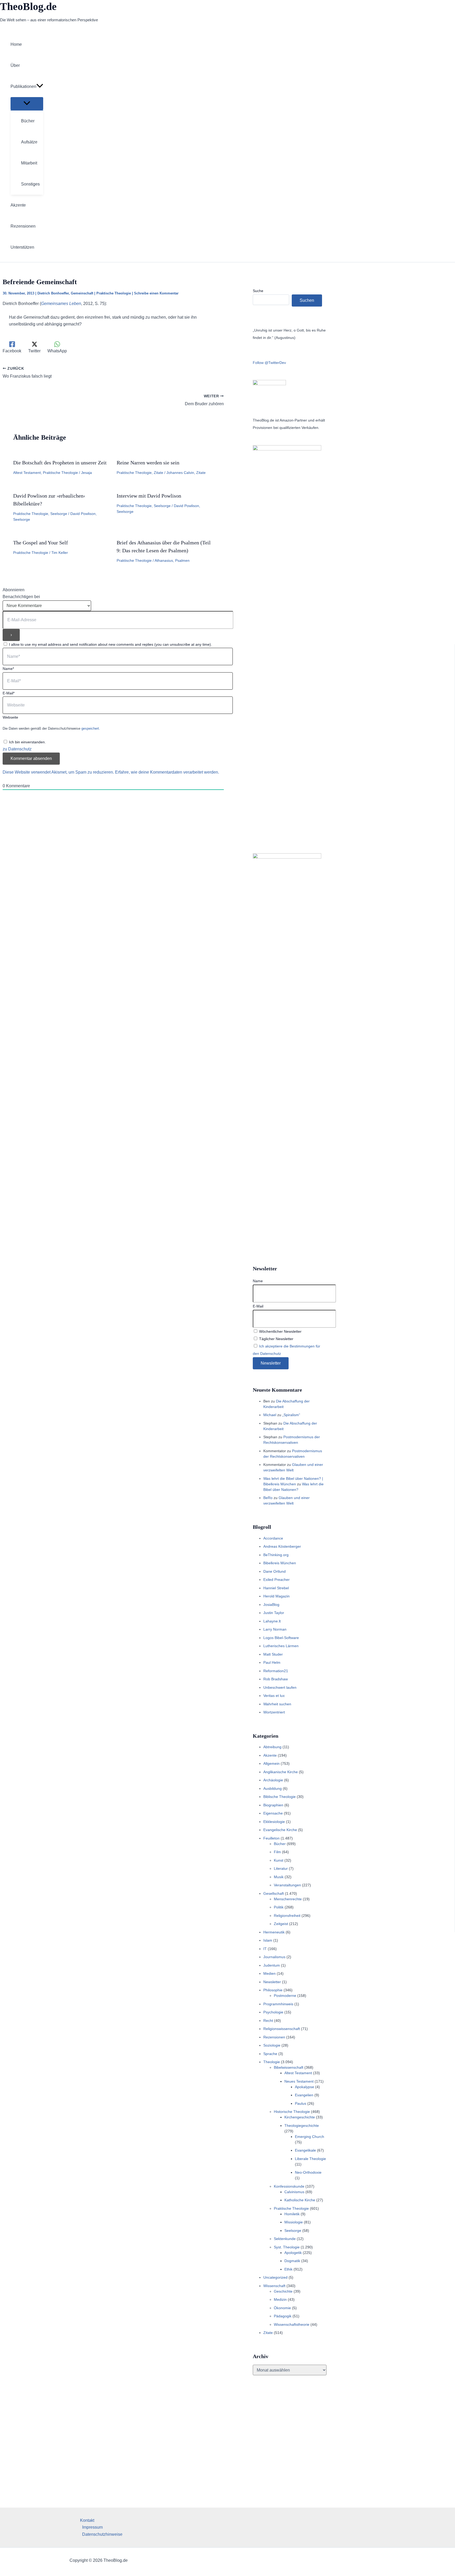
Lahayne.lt (272, 1621)
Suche (258, 291)
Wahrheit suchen (277, 1704)
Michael (270, 1415)
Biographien (273, 1805)
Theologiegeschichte (302, 2126)
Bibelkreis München (280, 1563)
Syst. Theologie (287, 2247)
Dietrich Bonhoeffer (53, 293)
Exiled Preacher (276, 1580)
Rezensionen (274, 2037)
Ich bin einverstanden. (27, 742)
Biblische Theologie (280, 1797)
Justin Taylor (274, 1613)
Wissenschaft (274, 2286)
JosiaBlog (271, 1605)
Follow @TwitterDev (269, 363)
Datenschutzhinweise (102, 2534)
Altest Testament (27, 473)
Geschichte (283, 2291)
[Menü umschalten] (27, 104)
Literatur (281, 1868)
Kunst (279, 1860)
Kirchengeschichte (300, 2117)
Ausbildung (273, 1788)
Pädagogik (283, 2316)
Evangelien (304, 2095)
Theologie (272, 2062)
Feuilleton (271, 1838)
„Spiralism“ (291, 1415)
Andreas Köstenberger (282, 1546)
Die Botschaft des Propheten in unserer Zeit (60, 463)
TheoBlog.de (28, 6)
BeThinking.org (276, 1555)
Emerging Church (310, 2137)
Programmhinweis (278, 2004)
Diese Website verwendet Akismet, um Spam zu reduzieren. (59, 772)
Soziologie (272, 2045)
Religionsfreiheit (287, 1916)
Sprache (270, 2054)
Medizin (280, 2299)
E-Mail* (9, 693)
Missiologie (294, 2222)
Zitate (159, 473)
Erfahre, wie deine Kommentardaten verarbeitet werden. (167, 772)
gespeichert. (91, 728)
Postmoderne (285, 1996)
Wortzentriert (274, 1712)
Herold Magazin (276, 1596)
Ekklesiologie (274, 1822)
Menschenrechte (288, 1899)
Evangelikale (305, 2150)
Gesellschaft (274, 1893)
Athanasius (164, 560)
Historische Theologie (292, 2112)
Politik (279, 1907)
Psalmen (182, 560)
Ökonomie (282, 2308)
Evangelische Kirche (280, 1830)
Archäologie (273, 1780)
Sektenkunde (285, 2239)
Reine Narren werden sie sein (148, 463)
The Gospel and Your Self (41, 543)
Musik (279, 1877)
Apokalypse (305, 2087)
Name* (8, 669)
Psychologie (273, 2012)
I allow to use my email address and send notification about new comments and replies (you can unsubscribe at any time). (110, 644)
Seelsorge (59, 514)
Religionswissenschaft (282, 2029)
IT (265, 1949)
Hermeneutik (274, 1932)
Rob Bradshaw (276, 1679)
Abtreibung (272, 1747)
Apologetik (293, 2253)
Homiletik (292, 2214)
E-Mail (258, 1306)
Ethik (288, 2269)
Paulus (301, 2103)
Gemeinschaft (82, 293)
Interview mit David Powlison (149, 496)
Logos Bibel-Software (281, 1638)
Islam (268, 1940)
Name (258, 1281)
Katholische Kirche (300, 2200)
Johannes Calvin (180, 473)
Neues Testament (299, 2081)
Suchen (307, 300)
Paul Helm (272, 1662)
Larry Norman (275, 1629)
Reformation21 (276, 1671)
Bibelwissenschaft (289, 2067)
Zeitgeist (281, 1924)
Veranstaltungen (287, 1885)
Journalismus (274, 1957)
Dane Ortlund (275, 1571)
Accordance (273, 1538)
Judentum (272, 1965)
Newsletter (272, 1982)
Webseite (10, 717)
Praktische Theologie (114, 293)
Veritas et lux (274, 1696)
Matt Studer (273, 1654)
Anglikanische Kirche (281, 1772)
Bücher (280, 1844)
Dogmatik (292, 2261)
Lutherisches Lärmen (281, 1646)
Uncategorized (275, 2277)
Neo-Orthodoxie (308, 2172)
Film (277, 1852)
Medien (269, 1973)
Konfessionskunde (289, 2186)
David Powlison (83, 514)
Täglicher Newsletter (276, 1339)
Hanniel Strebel (276, 1588)
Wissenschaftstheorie (292, 2324)
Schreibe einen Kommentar (156, 293)
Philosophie (273, 1990)
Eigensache (273, 1813)
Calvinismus (294, 2192)
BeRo (268, 1498)
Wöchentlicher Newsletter (280, 1331)
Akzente (270, 1755)
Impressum (92, 2527)
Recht (268, 2021)
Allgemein (271, 1763)
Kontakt (87, 2520)
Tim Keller (60, 553)
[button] (40, 87)
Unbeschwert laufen (280, 1687)
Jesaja (86, 473)
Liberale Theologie (310, 2159)
